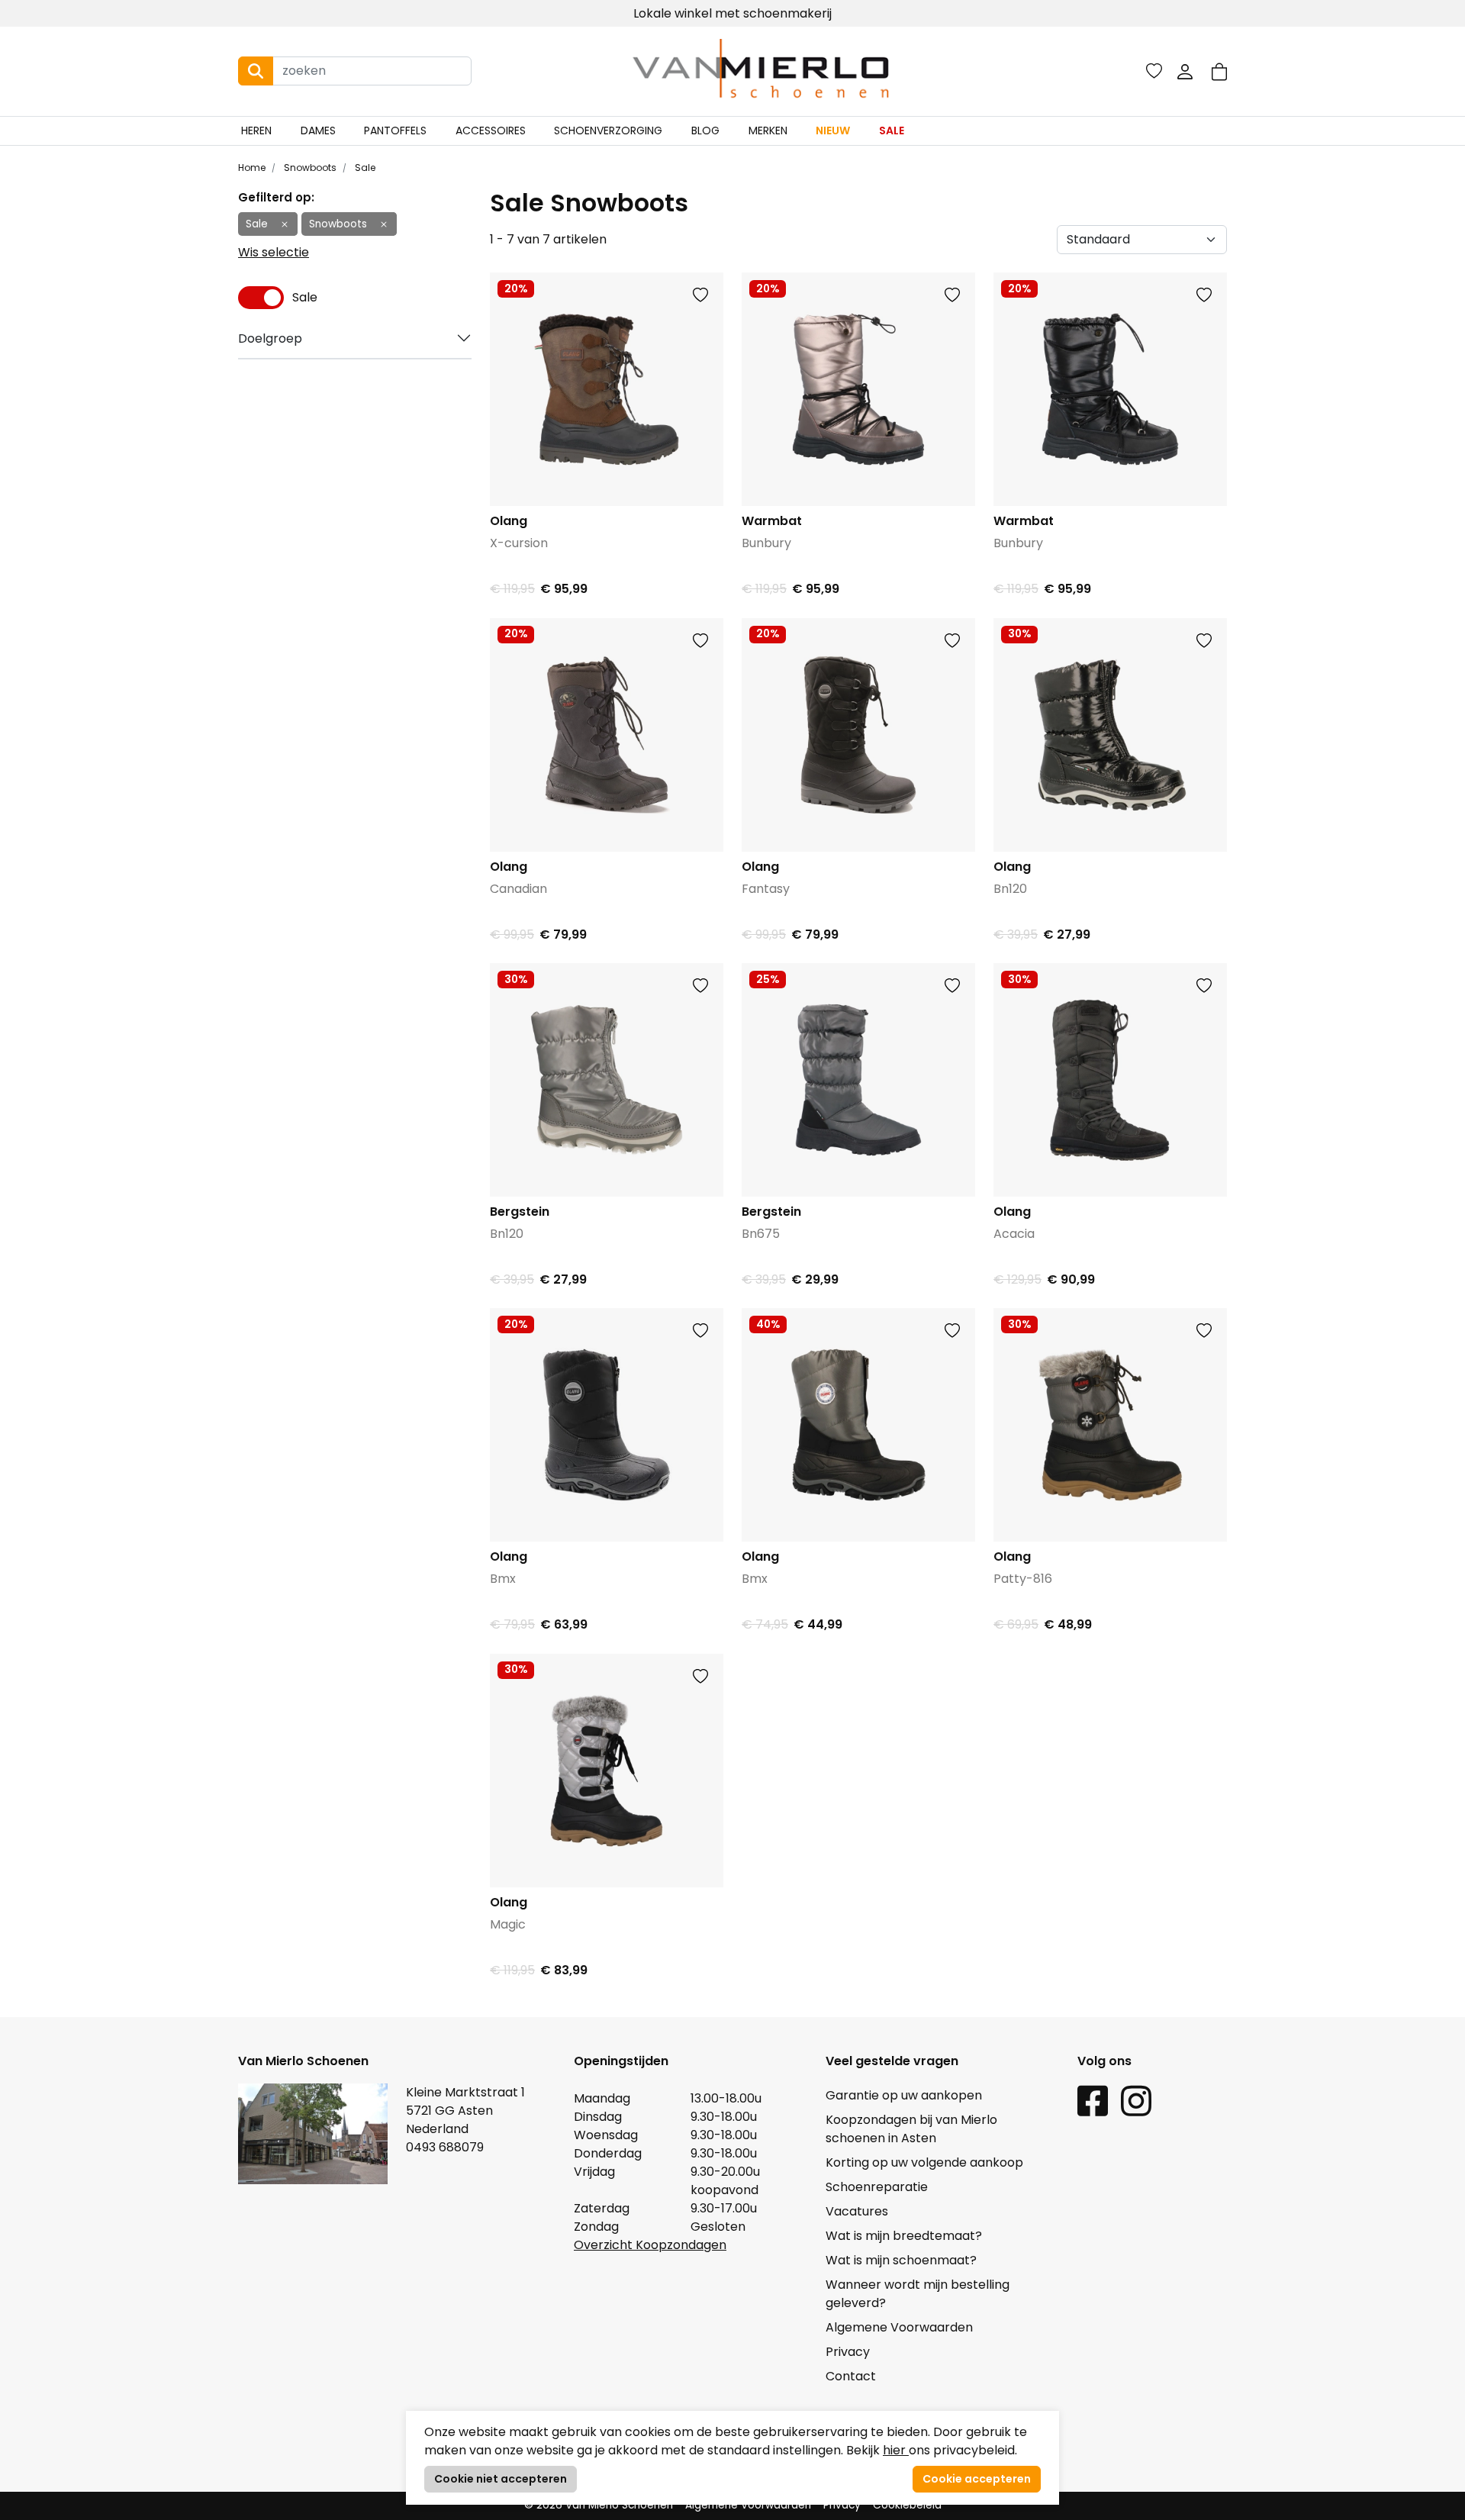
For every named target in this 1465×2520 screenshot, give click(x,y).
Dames (318, 131)
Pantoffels (395, 131)
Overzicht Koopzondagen (650, 2245)
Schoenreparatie (877, 2187)
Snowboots (309, 168)
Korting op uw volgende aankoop (924, 2162)
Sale (892, 131)
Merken (768, 131)
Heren (256, 131)
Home (252, 168)
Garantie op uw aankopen (904, 2095)
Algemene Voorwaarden (899, 2327)
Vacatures (857, 2211)
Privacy (848, 2352)
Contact (851, 2376)
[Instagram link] (1136, 2100)
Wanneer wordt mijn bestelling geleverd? (918, 2294)
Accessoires (491, 131)
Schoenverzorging (608, 131)
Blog (705, 131)
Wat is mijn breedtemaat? (904, 2236)
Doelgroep (270, 338)
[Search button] (256, 71)
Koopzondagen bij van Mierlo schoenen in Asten (911, 2129)
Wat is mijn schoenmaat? (901, 2260)
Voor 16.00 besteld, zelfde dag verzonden (733, 13)
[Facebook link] (1093, 2100)
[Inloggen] (1185, 71)
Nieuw (833, 131)
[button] (1219, 71)
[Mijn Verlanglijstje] (1154, 71)
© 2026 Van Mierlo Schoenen (599, 2505)
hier (896, 2450)
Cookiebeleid (907, 2505)
